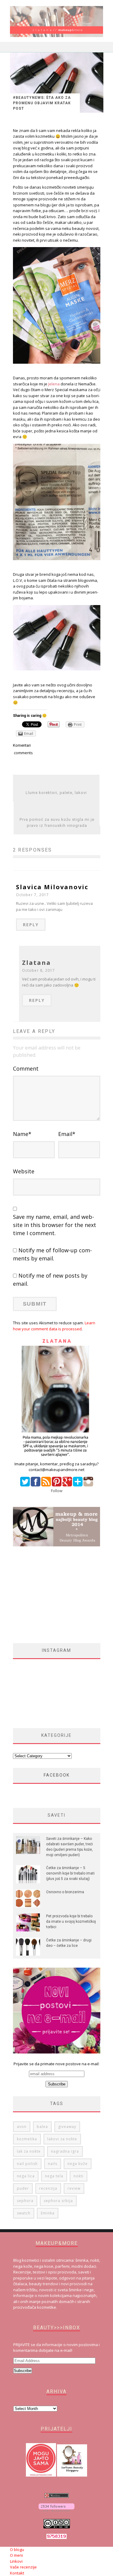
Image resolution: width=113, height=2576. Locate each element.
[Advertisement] (63, 1595)
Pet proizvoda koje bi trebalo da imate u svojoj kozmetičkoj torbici (71, 1922)
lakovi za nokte (62, 2139)
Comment (26, 1068)
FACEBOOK (57, 1775)
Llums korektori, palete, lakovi (56, 793)
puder (23, 2188)
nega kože (78, 2164)
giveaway (67, 2127)
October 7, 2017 (33, 895)
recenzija (48, 2188)
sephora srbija (58, 2201)
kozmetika (27, 2139)
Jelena (54, 384)
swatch (24, 2213)
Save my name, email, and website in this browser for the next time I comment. (55, 1225)
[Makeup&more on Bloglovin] (56, 2510)
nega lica (26, 2176)
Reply (31, 925)
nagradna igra (65, 2151)
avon (22, 2127)
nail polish (27, 2164)
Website (24, 1171)
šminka (48, 2213)
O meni (16, 2555)
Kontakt (17, 2573)
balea (42, 2127)
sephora (25, 2201)
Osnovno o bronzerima (65, 1892)
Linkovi (16, 2561)
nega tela (54, 2176)
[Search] (99, 47)
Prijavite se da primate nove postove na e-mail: (56, 2064)
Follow (57, 1491)
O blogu (17, 2549)
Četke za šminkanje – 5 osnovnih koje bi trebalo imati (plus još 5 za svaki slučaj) (70, 1873)
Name (22, 1134)
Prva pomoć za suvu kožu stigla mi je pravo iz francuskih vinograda (57, 822)
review (74, 2188)
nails (53, 2164)
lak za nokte (29, 2151)
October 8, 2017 (39, 970)
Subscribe (23, 2371)
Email (67, 1134)
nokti (78, 2176)
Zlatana (36, 963)
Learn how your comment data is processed (54, 1326)
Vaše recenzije (23, 2567)
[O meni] (57, 1458)
